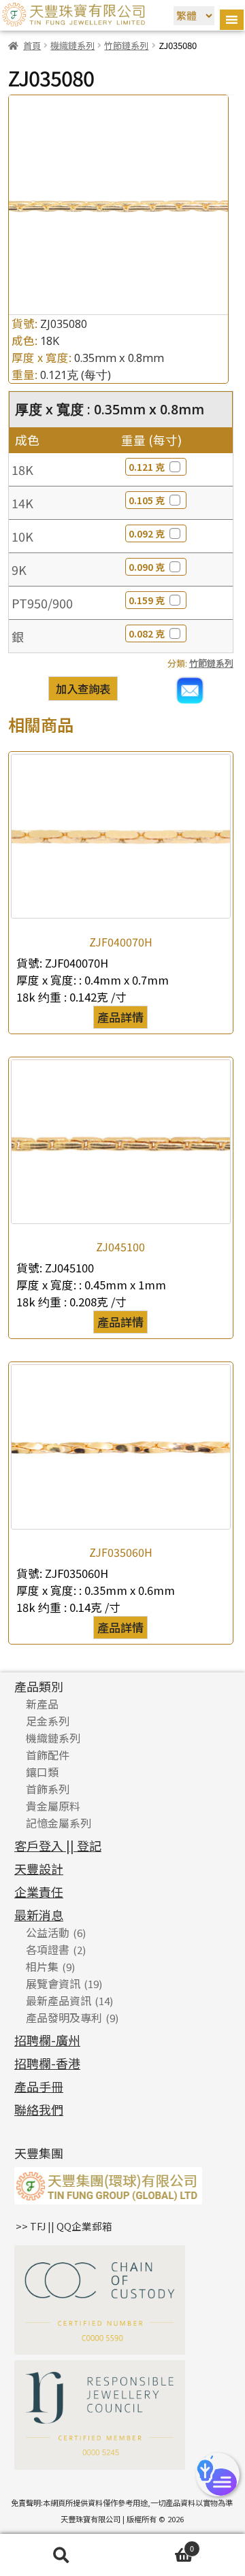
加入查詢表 (83, 689)
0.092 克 (147, 533)
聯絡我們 (39, 2109)
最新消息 (39, 1915)
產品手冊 (39, 2086)
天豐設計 (39, 1868)
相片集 (42, 1966)
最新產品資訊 (59, 2000)
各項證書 (48, 1949)
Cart (158, 2546)
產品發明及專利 (64, 2017)
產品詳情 (120, 1017)
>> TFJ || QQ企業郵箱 (64, 2226)
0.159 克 (147, 600)
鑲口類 (42, 1772)
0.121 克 (147, 467)
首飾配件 (48, 1755)
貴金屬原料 (53, 1806)
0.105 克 (147, 500)
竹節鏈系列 (126, 45)
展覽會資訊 (53, 1983)
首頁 (32, 45)
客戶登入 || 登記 (58, 1845)
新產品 (42, 1704)
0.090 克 (147, 567)
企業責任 (39, 1892)
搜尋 (61, 2555)
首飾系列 (48, 1789)
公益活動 (48, 1932)
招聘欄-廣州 (47, 2040)
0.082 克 (147, 633)
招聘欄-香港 (47, 2063)
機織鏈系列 (72, 45)
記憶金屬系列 (59, 1823)
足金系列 (48, 1721)
